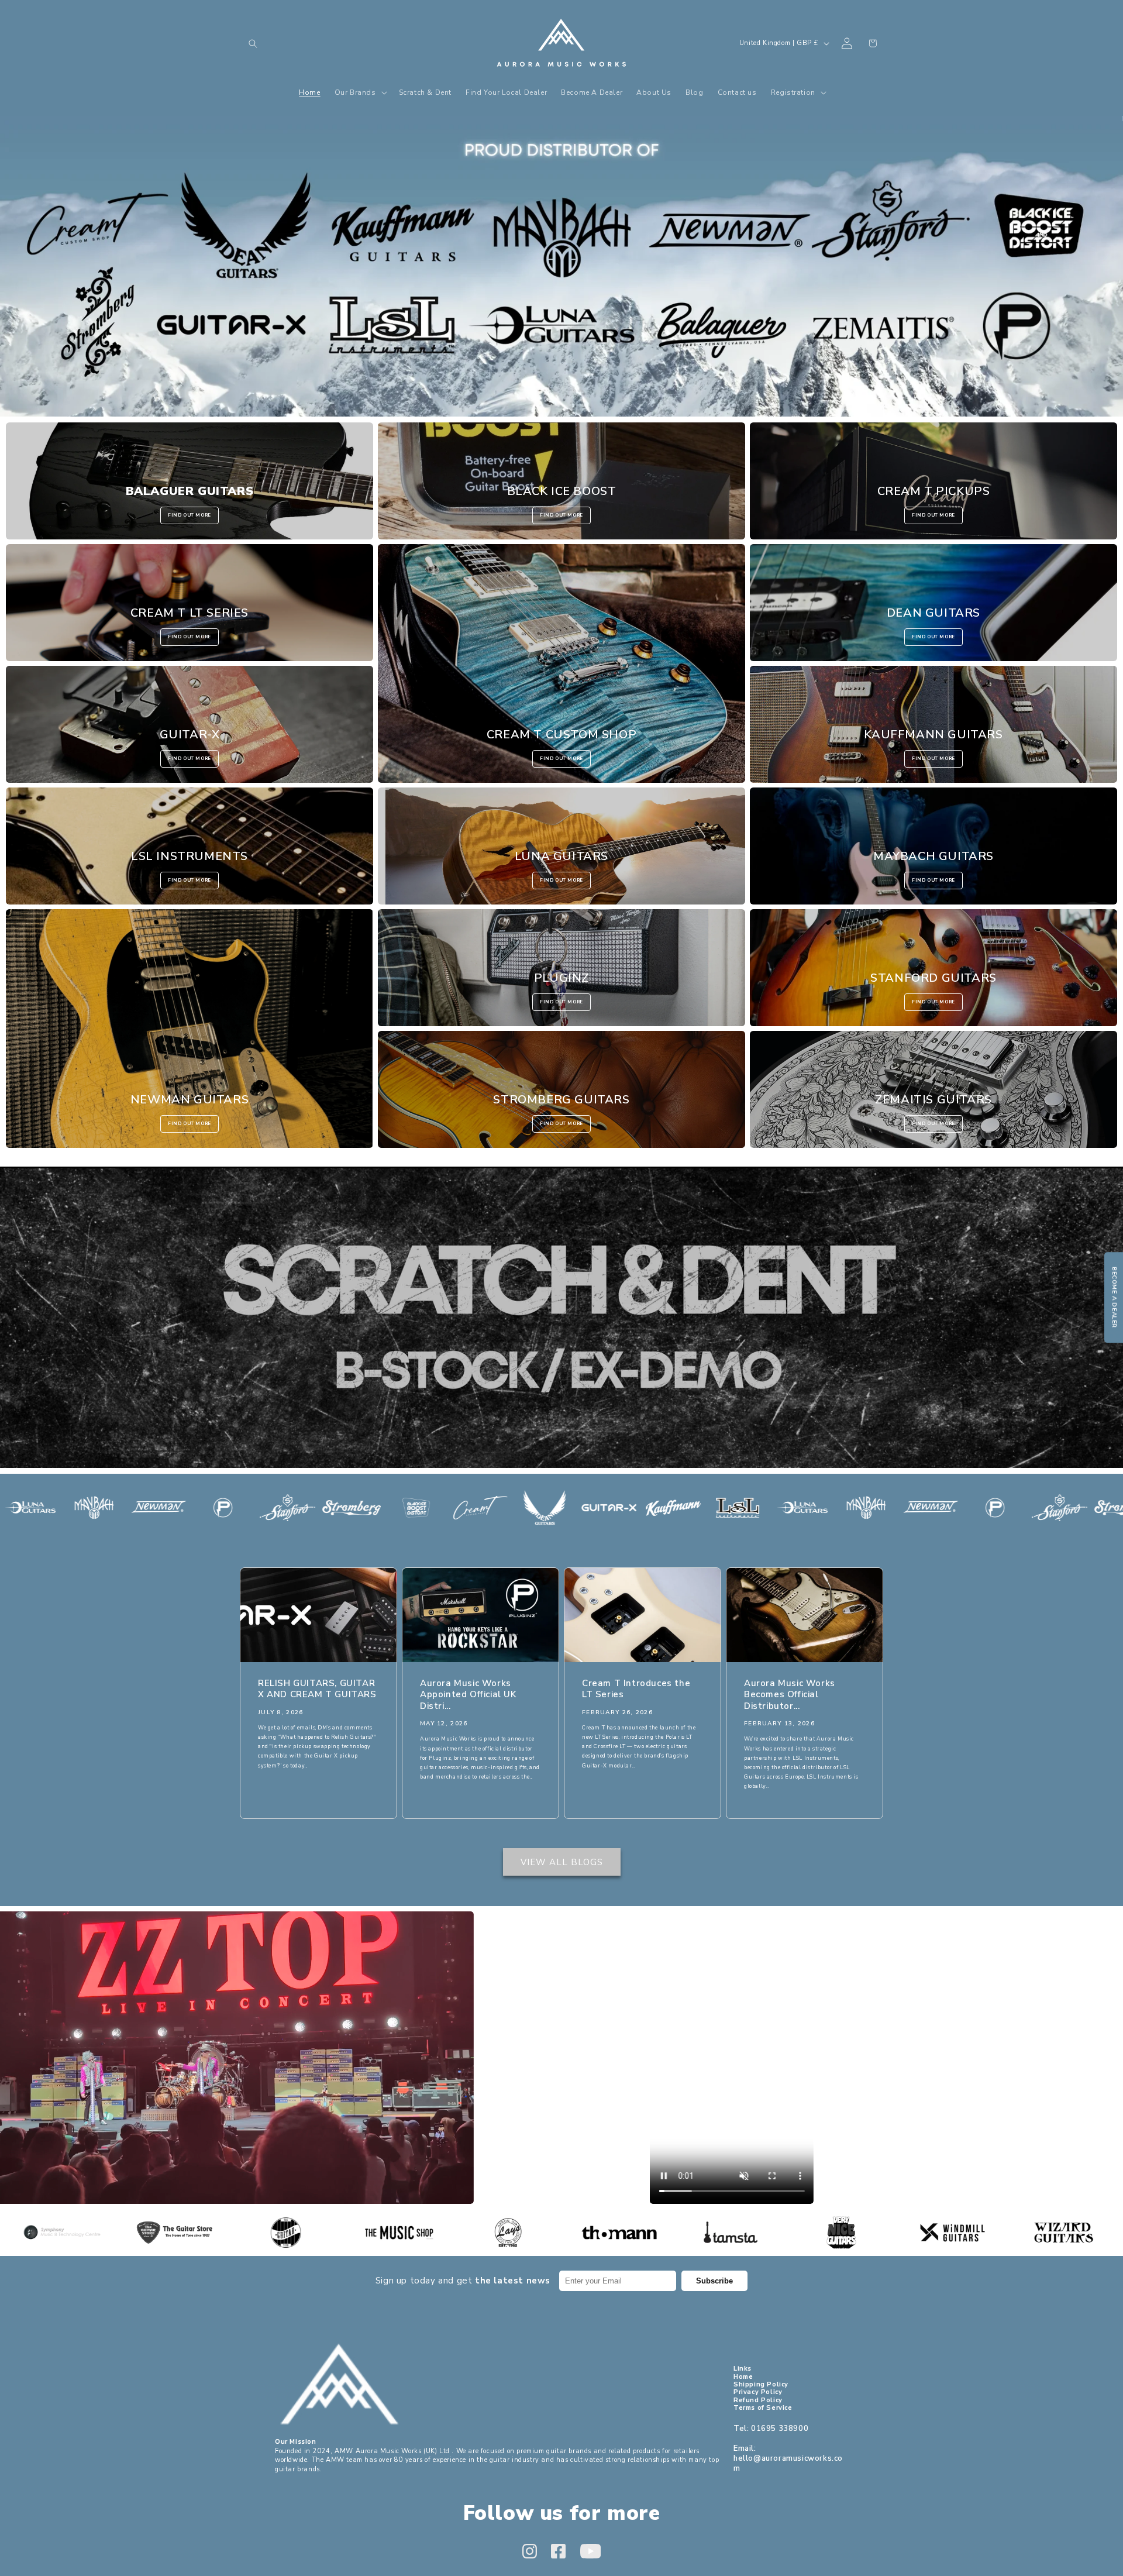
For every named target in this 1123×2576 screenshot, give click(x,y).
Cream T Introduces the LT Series (636, 1689)
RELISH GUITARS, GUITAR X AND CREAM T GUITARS (317, 1689)
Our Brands (561, 266)
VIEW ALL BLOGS (562, 1862)
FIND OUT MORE (190, 515)
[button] (253, 43)
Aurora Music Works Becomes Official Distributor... (790, 1694)
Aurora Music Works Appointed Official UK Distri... (468, 1694)
